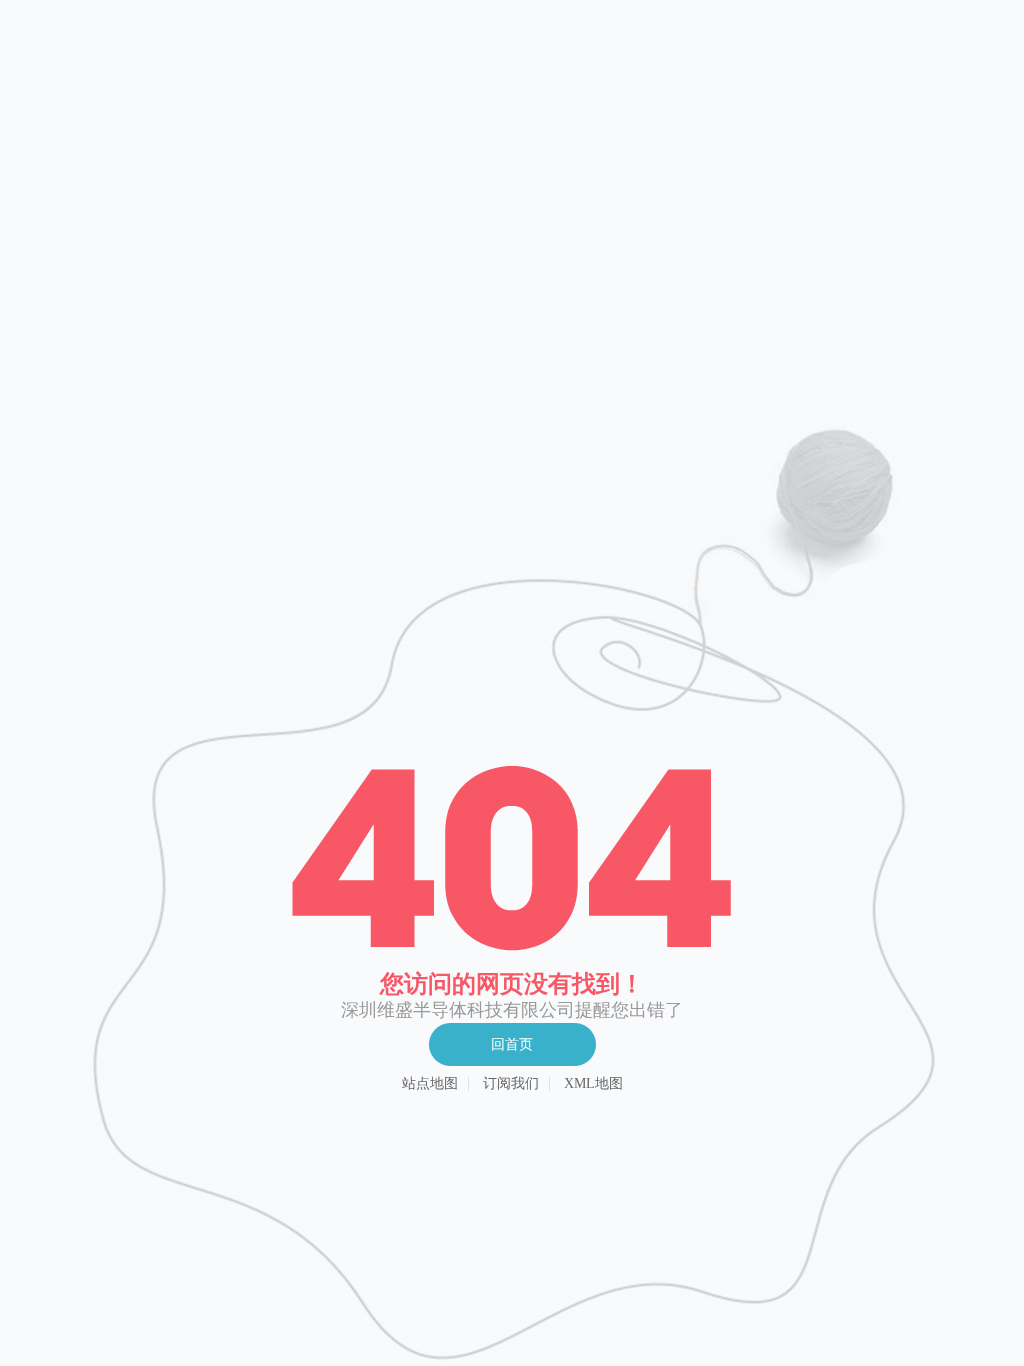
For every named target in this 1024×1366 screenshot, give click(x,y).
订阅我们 (511, 1084)
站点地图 (430, 1084)
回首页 (512, 1044)
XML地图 (593, 1084)
